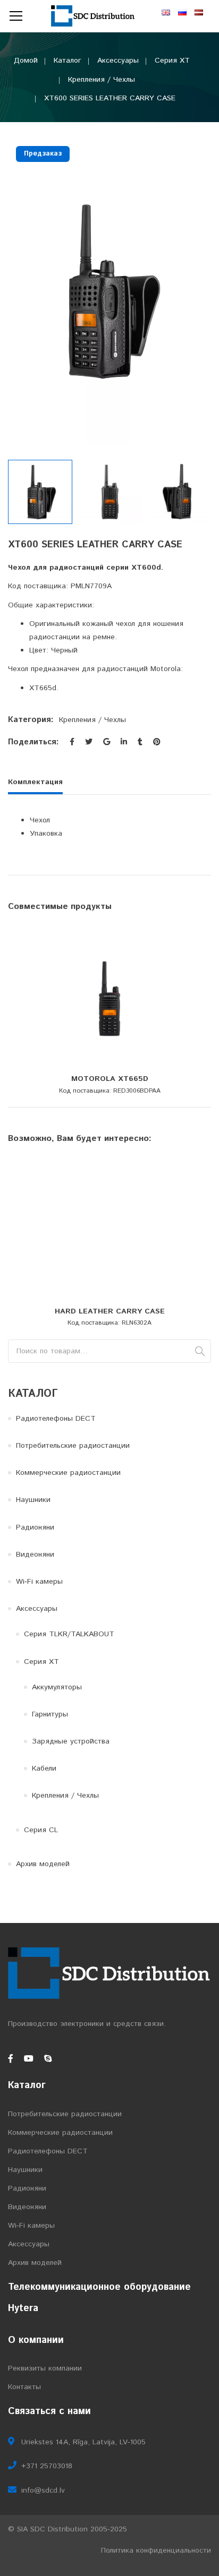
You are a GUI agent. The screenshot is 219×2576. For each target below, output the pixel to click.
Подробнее (110, 1066)
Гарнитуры (50, 1714)
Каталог (68, 61)
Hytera (23, 2308)
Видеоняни (35, 1555)
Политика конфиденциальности (156, 2551)
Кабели (44, 1768)
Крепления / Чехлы (102, 80)
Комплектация (35, 782)
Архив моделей (43, 1864)
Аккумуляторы (57, 1687)
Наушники (33, 1500)
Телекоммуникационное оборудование (99, 2287)
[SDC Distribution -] (94, 16)
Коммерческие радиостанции (68, 1473)
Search (200, 1351)
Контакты (24, 2387)
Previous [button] (13, 291)
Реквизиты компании (45, 2368)
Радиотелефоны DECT (56, 1419)
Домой (26, 61)
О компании (36, 2340)
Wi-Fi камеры (39, 1582)
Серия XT (172, 61)
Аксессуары (118, 61)
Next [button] (206, 291)
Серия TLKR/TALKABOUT (69, 1634)
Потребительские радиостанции (73, 1446)
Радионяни (35, 1527)
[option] (109, 291)
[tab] (39, 785)
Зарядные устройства (71, 1741)
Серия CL (41, 1830)
